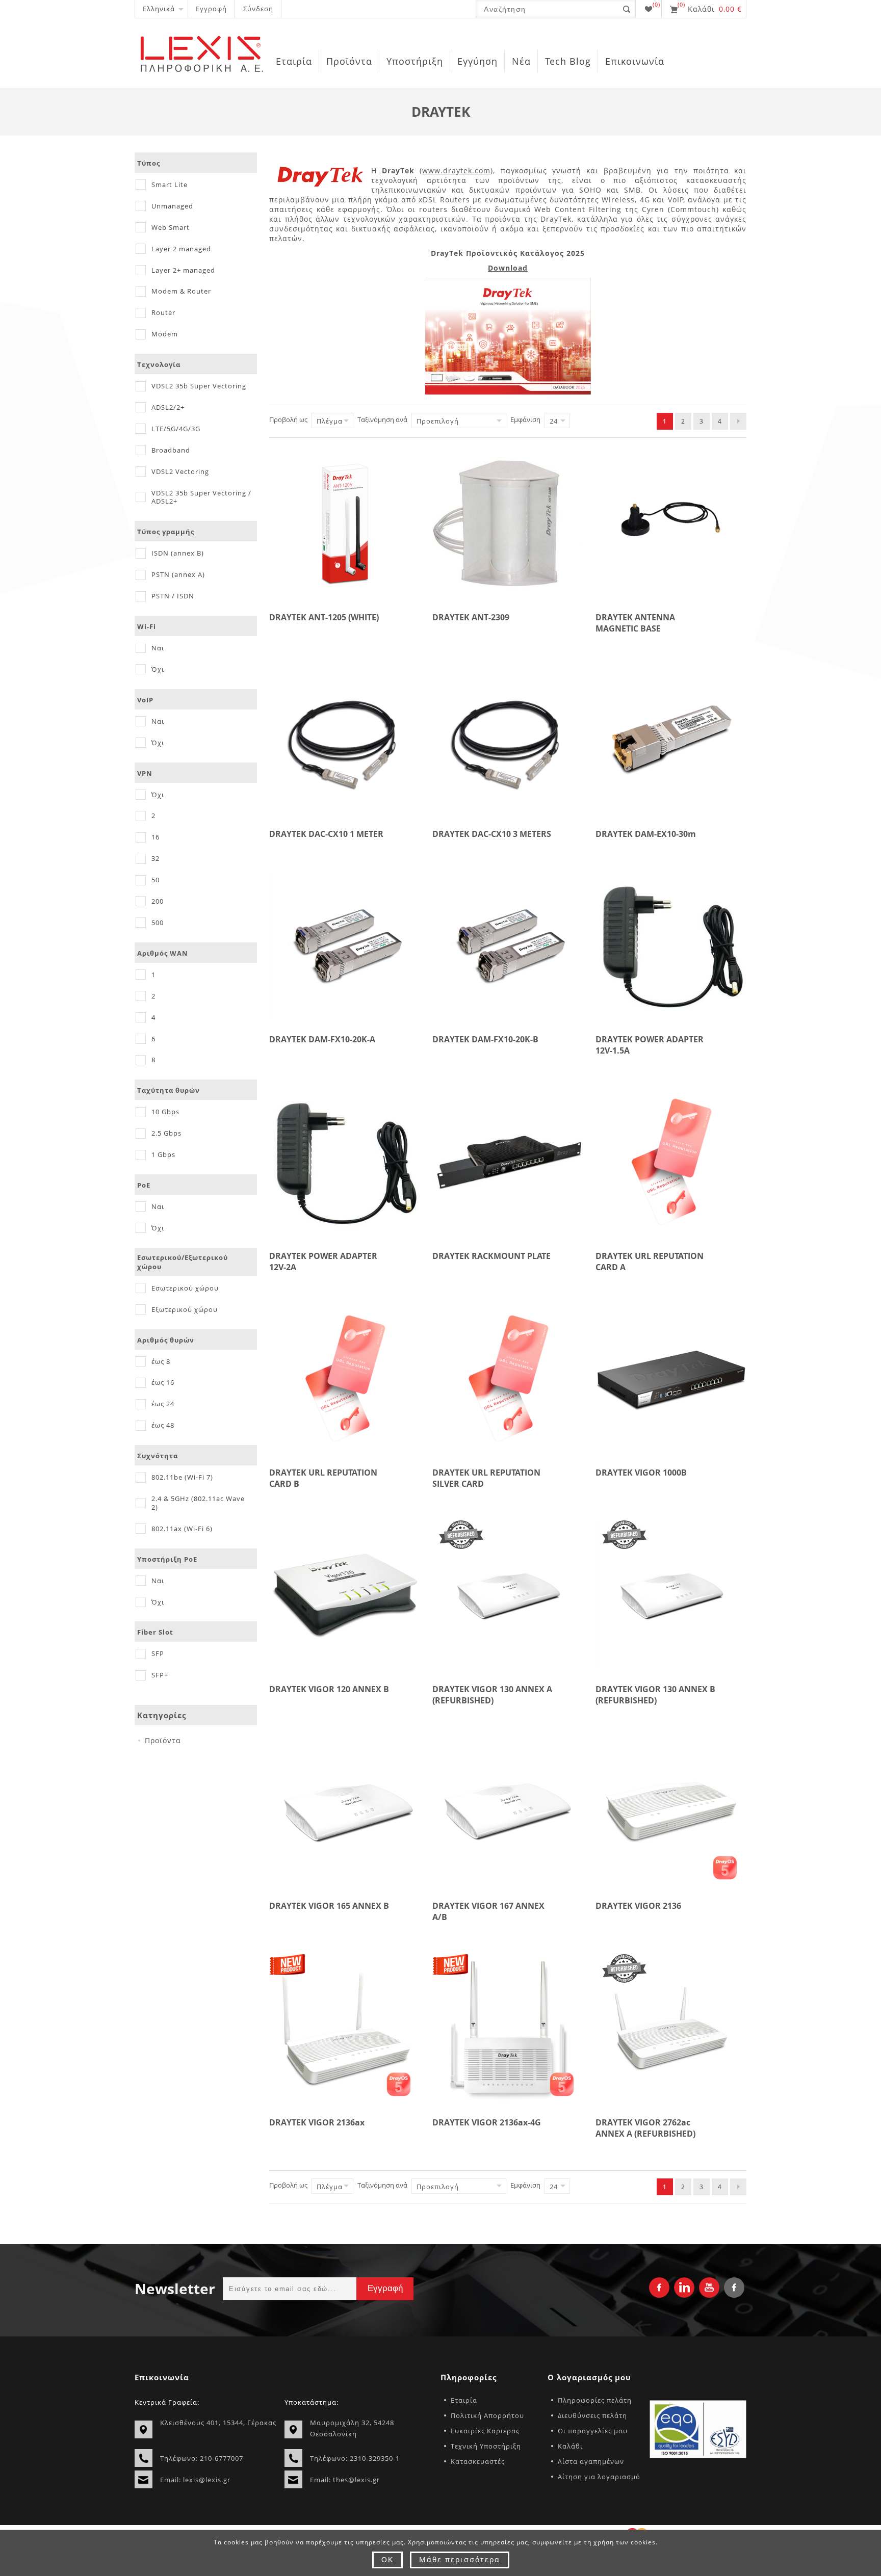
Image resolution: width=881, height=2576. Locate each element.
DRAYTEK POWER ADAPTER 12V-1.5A (650, 1045)
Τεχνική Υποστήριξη (486, 2446)
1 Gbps (163, 1154)
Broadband (171, 450)
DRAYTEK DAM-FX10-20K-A (322, 1039)
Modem (165, 334)
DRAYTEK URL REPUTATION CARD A (650, 1261)
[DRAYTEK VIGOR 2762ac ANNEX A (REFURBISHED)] (671, 2029)
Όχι (158, 669)
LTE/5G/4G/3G (176, 429)
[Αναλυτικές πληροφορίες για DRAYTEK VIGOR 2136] (671, 1812)
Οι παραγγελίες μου (593, 2431)
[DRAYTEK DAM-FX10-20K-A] (345, 945)
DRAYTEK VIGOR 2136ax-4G (487, 2122)
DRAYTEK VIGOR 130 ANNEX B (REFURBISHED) (655, 1695)
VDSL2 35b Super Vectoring (199, 386)
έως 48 (163, 1425)
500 (158, 923)
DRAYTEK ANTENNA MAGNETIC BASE (635, 623)
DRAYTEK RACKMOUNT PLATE (491, 1256)
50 (156, 880)
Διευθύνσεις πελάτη (592, 2415)
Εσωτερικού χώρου (185, 1288)
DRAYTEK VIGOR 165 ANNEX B (329, 1906)
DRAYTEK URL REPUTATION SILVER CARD (486, 1478)
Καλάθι (570, 2446)
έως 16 (163, 1382)
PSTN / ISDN (173, 596)
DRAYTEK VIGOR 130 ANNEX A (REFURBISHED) (492, 1695)
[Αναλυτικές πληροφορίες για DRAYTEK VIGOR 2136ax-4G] (508, 2029)
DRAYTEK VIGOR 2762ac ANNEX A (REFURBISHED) (645, 2128)
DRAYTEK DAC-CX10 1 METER (326, 834)
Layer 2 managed (181, 249)
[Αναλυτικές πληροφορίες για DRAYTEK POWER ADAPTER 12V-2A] (345, 1162)
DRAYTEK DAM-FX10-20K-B (485, 1039)
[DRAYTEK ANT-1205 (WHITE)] (345, 523)
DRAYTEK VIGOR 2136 (638, 1906)
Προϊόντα (163, 1740)
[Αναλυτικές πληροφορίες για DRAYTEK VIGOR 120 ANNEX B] (345, 1595)
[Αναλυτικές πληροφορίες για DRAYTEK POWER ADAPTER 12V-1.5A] (671, 945)
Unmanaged (172, 206)
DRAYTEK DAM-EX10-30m (646, 834)
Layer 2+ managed (183, 270)
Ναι (158, 648)
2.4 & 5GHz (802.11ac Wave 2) (198, 1503)
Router (163, 312)
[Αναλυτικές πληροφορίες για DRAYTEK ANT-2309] (508, 523)
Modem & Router (181, 291)
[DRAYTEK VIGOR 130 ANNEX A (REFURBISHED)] (508, 1595)
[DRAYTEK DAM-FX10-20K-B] (508, 945)
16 (156, 837)
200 (158, 901)
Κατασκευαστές (478, 2461)
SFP (158, 1653)
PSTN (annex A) (178, 574)
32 (156, 858)
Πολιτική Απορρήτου (487, 2415)
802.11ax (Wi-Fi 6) (182, 1529)
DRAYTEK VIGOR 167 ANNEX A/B (488, 1911)
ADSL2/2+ (168, 407)
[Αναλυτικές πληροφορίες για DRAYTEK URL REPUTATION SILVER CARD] (508, 1379)
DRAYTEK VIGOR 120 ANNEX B (329, 1689)
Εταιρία (464, 2400)
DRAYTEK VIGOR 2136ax (317, 2122)
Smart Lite (170, 185)
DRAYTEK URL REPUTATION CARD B (323, 1478)
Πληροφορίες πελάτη (595, 2400)
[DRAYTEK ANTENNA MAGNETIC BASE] (671, 523)
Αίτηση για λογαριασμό (599, 2477)
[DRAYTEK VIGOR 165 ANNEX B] (345, 1812)
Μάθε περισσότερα (460, 2559)
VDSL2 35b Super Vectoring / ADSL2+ (201, 497)
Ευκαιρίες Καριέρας (485, 2431)
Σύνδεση (258, 9)
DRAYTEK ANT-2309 (471, 617)
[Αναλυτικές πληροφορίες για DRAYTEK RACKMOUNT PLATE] (508, 1162)
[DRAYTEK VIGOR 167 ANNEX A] (508, 1812)
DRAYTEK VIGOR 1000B (641, 1473)
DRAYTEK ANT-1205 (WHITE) (324, 617)
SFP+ (160, 1675)
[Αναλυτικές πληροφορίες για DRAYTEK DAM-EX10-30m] (671, 740)
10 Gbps (165, 1112)
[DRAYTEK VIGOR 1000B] (671, 1379)
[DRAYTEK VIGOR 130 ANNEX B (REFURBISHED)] (671, 1595)
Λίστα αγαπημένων (591, 2461)
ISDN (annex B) (178, 553)
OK (387, 2560)
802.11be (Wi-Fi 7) (182, 1477)
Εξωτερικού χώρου (185, 1309)
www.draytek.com (456, 170)
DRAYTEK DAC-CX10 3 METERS (492, 834)
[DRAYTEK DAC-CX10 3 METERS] (508, 740)
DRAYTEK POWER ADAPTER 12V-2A (323, 1261)
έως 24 (163, 1404)
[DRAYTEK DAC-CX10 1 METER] (345, 740)
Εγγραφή (211, 9)
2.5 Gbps (166, 1133)
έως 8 (161, 1361)
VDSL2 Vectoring (180, 471)
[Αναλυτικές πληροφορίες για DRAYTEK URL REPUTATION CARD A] (671, 1162)
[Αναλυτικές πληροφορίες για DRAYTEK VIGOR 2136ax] (345, 2029)
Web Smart (171, 227)
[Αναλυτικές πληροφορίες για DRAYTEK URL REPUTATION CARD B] (345, 1379)
